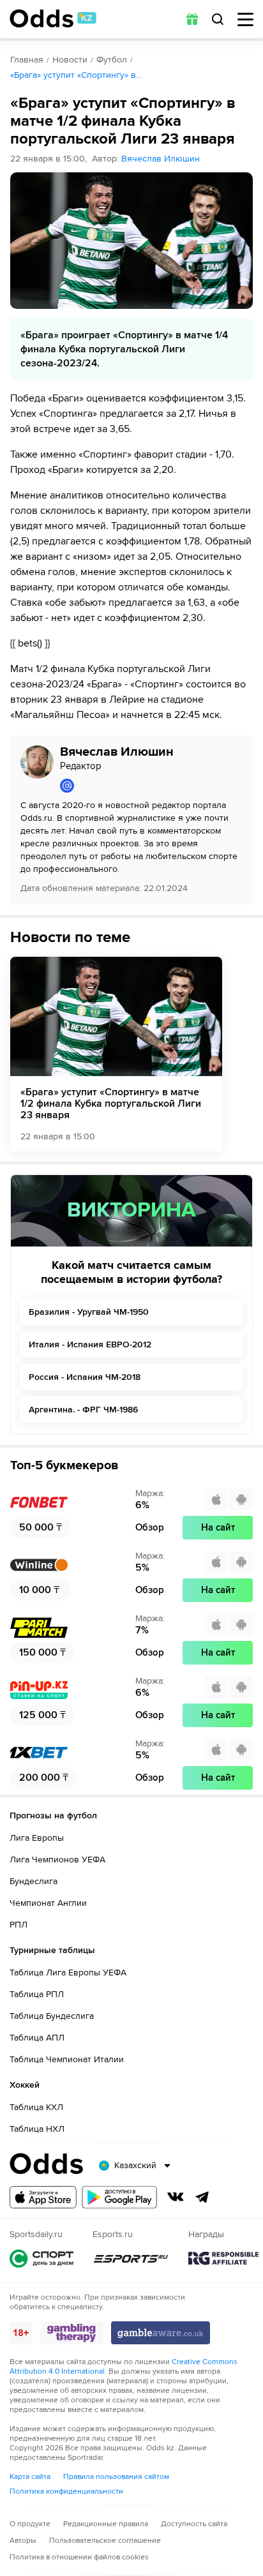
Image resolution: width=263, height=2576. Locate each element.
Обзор (150, 1527)
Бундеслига (34, 1881)
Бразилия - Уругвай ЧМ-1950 (89, 1312)
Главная (27, 60)
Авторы (23, 2541)
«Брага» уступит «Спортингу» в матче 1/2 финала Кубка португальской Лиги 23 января (111, 1104)
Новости (70, 60)
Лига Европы (37, 1838)
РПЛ (19, 1925)
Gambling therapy (72, 2333)
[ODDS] (53, 19)
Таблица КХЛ (36, 2107)
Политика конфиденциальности (66, 2491)
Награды (223, 2258)
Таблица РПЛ (37, 1994)
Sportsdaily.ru (41, 2258)
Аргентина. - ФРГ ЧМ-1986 (83, 1410)
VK (176, 2197)
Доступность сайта (194, 2524)
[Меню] (245, 19)
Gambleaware (161, 2333)
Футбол (112, 60)
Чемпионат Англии (48, 1903)
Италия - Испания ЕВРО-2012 (90, 1344)
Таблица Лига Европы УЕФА (68, 1973)
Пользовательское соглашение (105, 2541)
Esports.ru (131, 2258)
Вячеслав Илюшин (161, 159)
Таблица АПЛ (37, 2038)
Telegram (202, 2197)
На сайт (218, 1527)
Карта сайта (30, 2477)
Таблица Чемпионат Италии (67, 2059)
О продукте (30, 2524)
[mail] (151, 786)
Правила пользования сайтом (116, 2477)
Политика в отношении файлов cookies (79, 2557)
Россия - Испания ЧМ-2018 (85, 1377)
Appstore (43, 2197)
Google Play (119, 2197)
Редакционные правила (106, 2524)
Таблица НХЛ (37, 2129)
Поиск (218, 19)
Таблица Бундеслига (52, 2016)
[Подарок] (192, 19)
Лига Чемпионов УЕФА (57, 1860)
